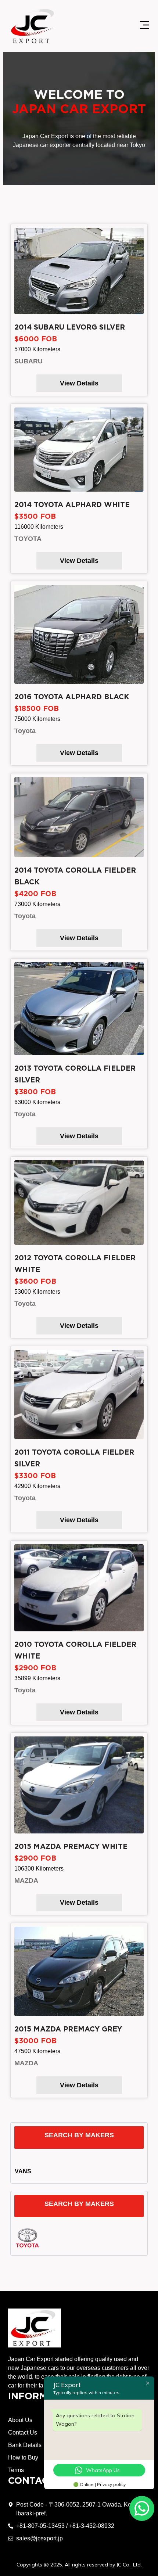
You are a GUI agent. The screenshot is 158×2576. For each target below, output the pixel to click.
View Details (79, 383)
